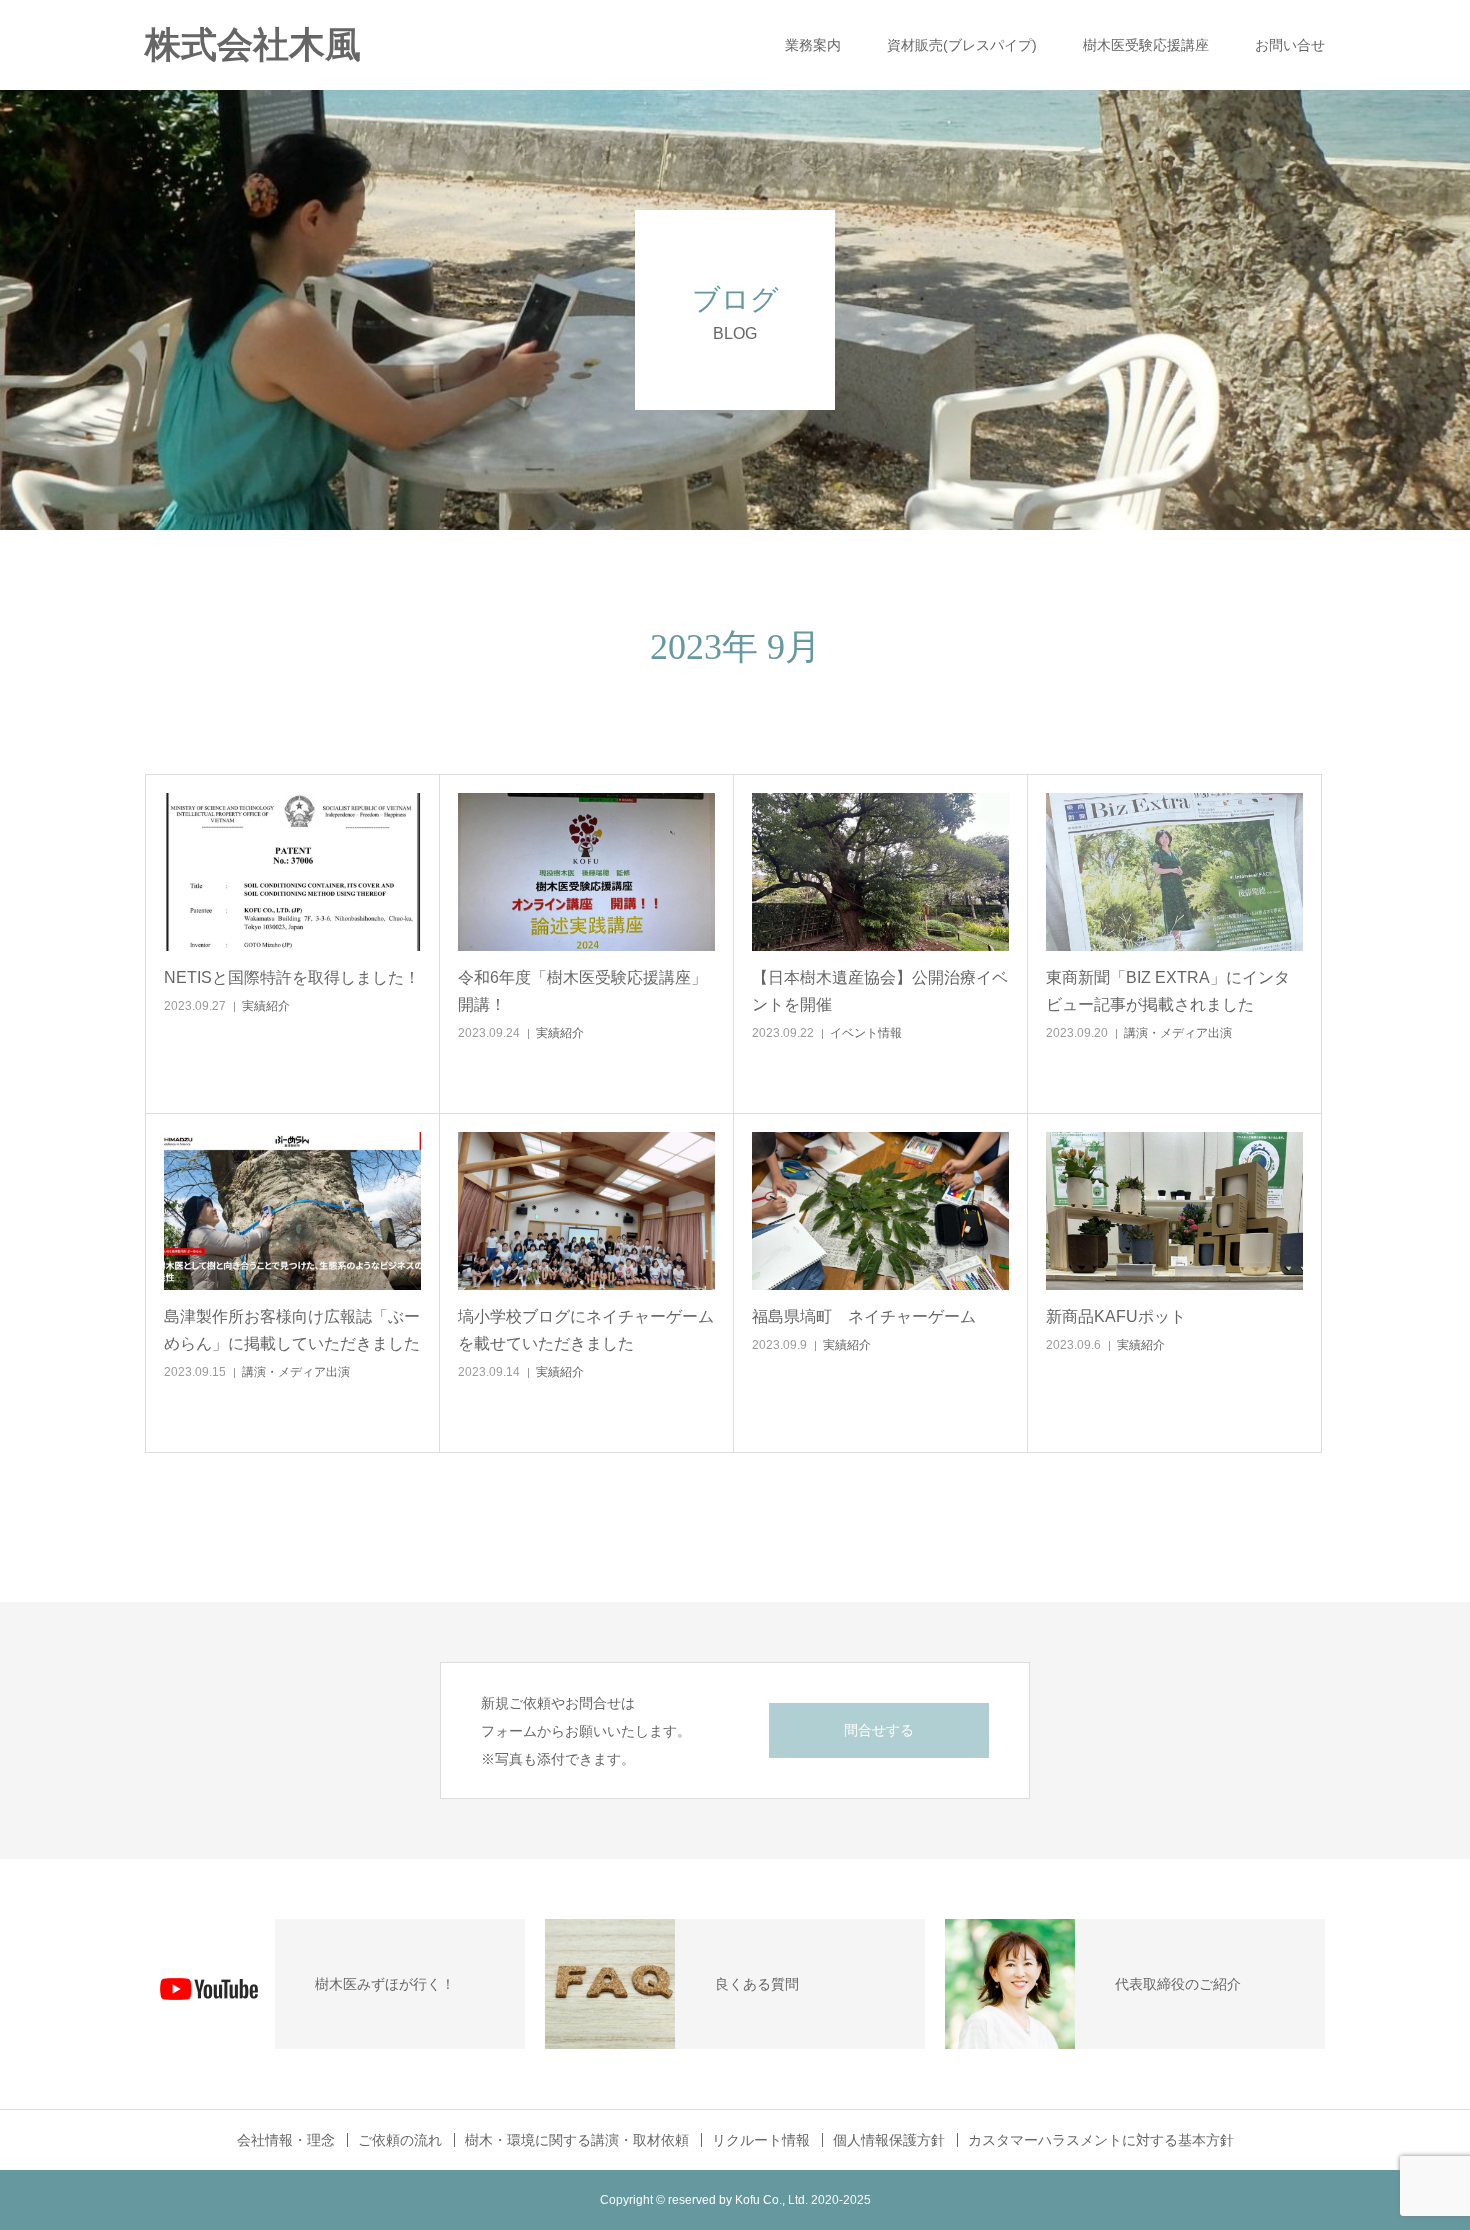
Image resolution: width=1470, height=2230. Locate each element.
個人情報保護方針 (889, 2140)
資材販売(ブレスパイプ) (962, 45)
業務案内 (813, 45)
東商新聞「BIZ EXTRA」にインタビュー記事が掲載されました (1168, 991)
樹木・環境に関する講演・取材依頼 (577, 2140)
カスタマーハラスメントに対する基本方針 (1101, 2140)
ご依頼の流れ (400, 2140)
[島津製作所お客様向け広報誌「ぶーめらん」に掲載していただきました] (292, 1211)
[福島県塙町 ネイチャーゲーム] (880, 1211)
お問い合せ (1290, 45)
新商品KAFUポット (1116, 1316)
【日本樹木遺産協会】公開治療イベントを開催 (880, 991)
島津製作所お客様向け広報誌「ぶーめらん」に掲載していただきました (292, 1330)
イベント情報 (866, 1033)
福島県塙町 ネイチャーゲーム (864, 1316)
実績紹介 (266, 1006)
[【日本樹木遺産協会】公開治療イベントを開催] (880, 872)
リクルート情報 (761, 2140)
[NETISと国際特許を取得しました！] (292, 872)
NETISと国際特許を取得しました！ (292, 977)
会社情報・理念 (286, 2140)
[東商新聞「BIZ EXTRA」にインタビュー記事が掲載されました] (1174, 872)
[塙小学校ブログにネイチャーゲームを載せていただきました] (586, 1211)
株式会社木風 (271, 45)
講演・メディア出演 (1178, 1033)
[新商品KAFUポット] (1174, 1211)
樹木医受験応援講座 (1146, 45)
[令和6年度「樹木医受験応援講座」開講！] (586, 872)
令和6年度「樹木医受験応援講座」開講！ (582, 991)
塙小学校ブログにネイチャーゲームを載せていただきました (586, 1330)
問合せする (879, 1730)
